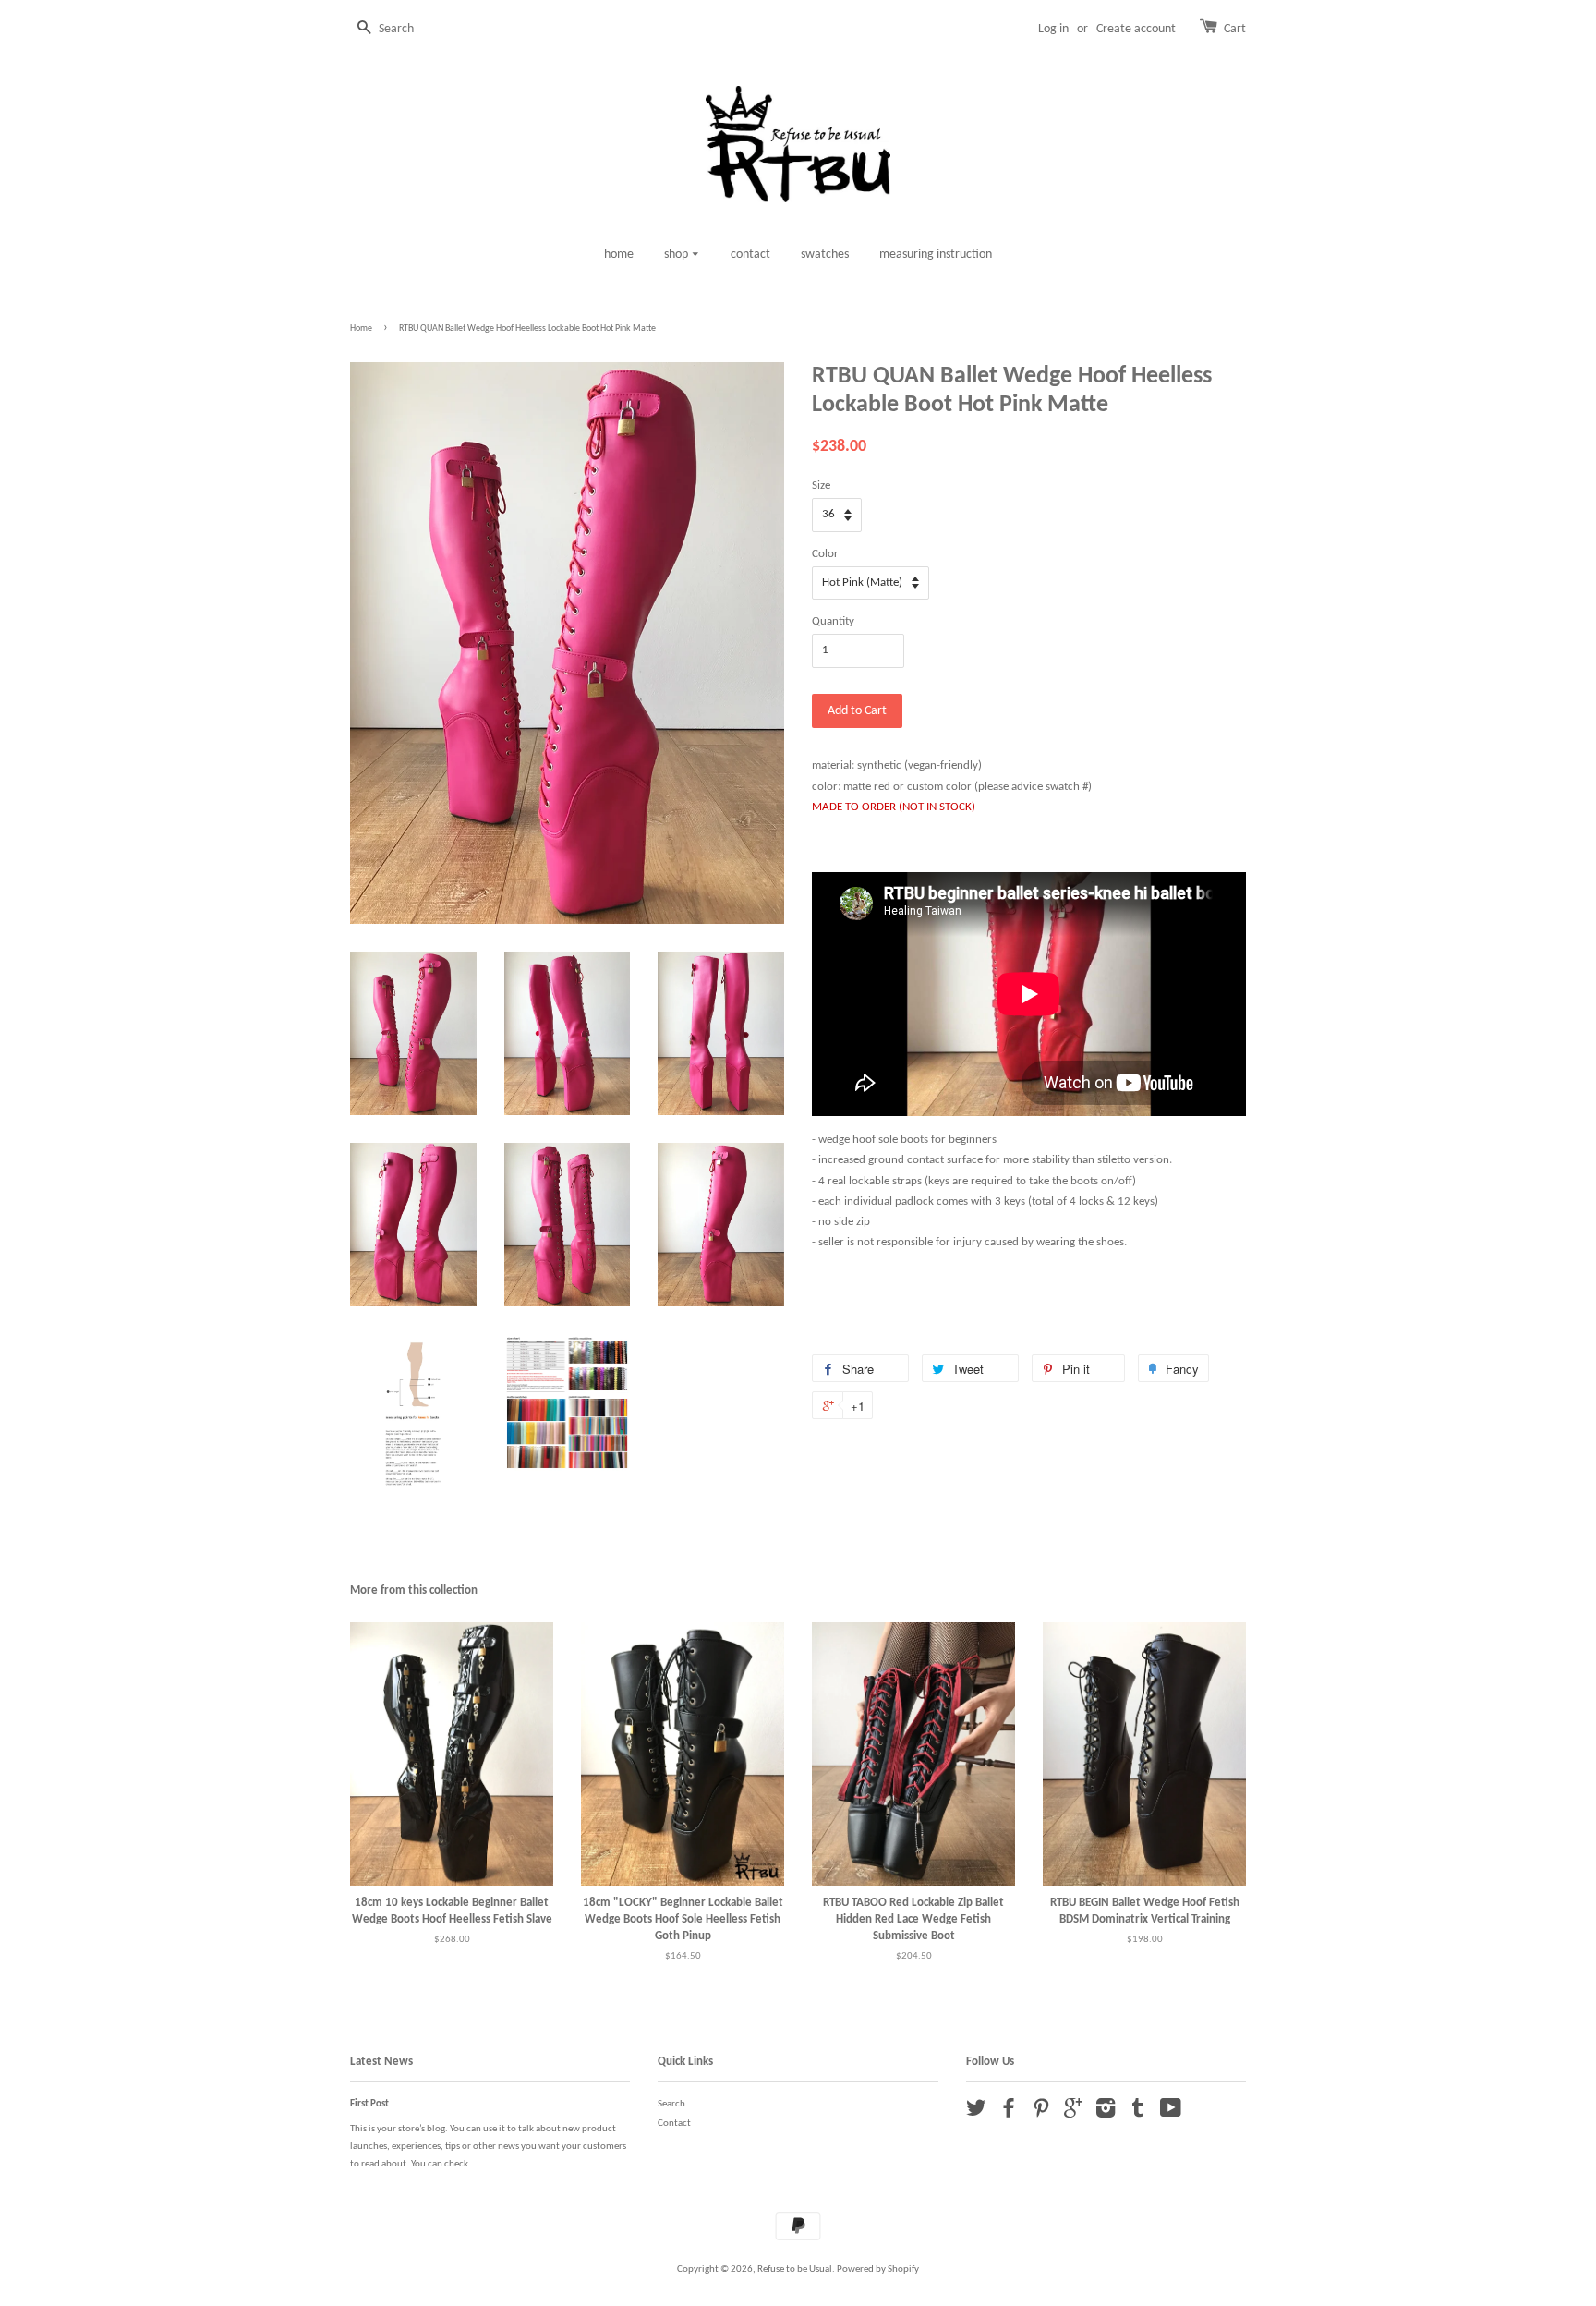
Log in (1053, 29)
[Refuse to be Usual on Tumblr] (1138, 2113)
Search (671, 2104)
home (619, 255)
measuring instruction (936, 255)
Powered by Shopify (878, 2270)
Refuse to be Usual (795, 2270)
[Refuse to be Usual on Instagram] (1106, 2113)
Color (825, 554)
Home (361, 328)
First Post (369, 2104)
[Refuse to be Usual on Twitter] (976, 2113)
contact (750, 255)
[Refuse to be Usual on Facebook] (1009, 2113)
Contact (674, 2124)
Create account (1136, 29)
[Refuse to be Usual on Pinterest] (1041, 2113)
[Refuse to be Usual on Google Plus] (1073, 2113)
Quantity (833, 621)
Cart (1235, 29)
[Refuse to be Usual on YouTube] (1171, 2113)
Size (821, 485)
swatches (825, 255)
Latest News (381, 2062)
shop (677, 255)
